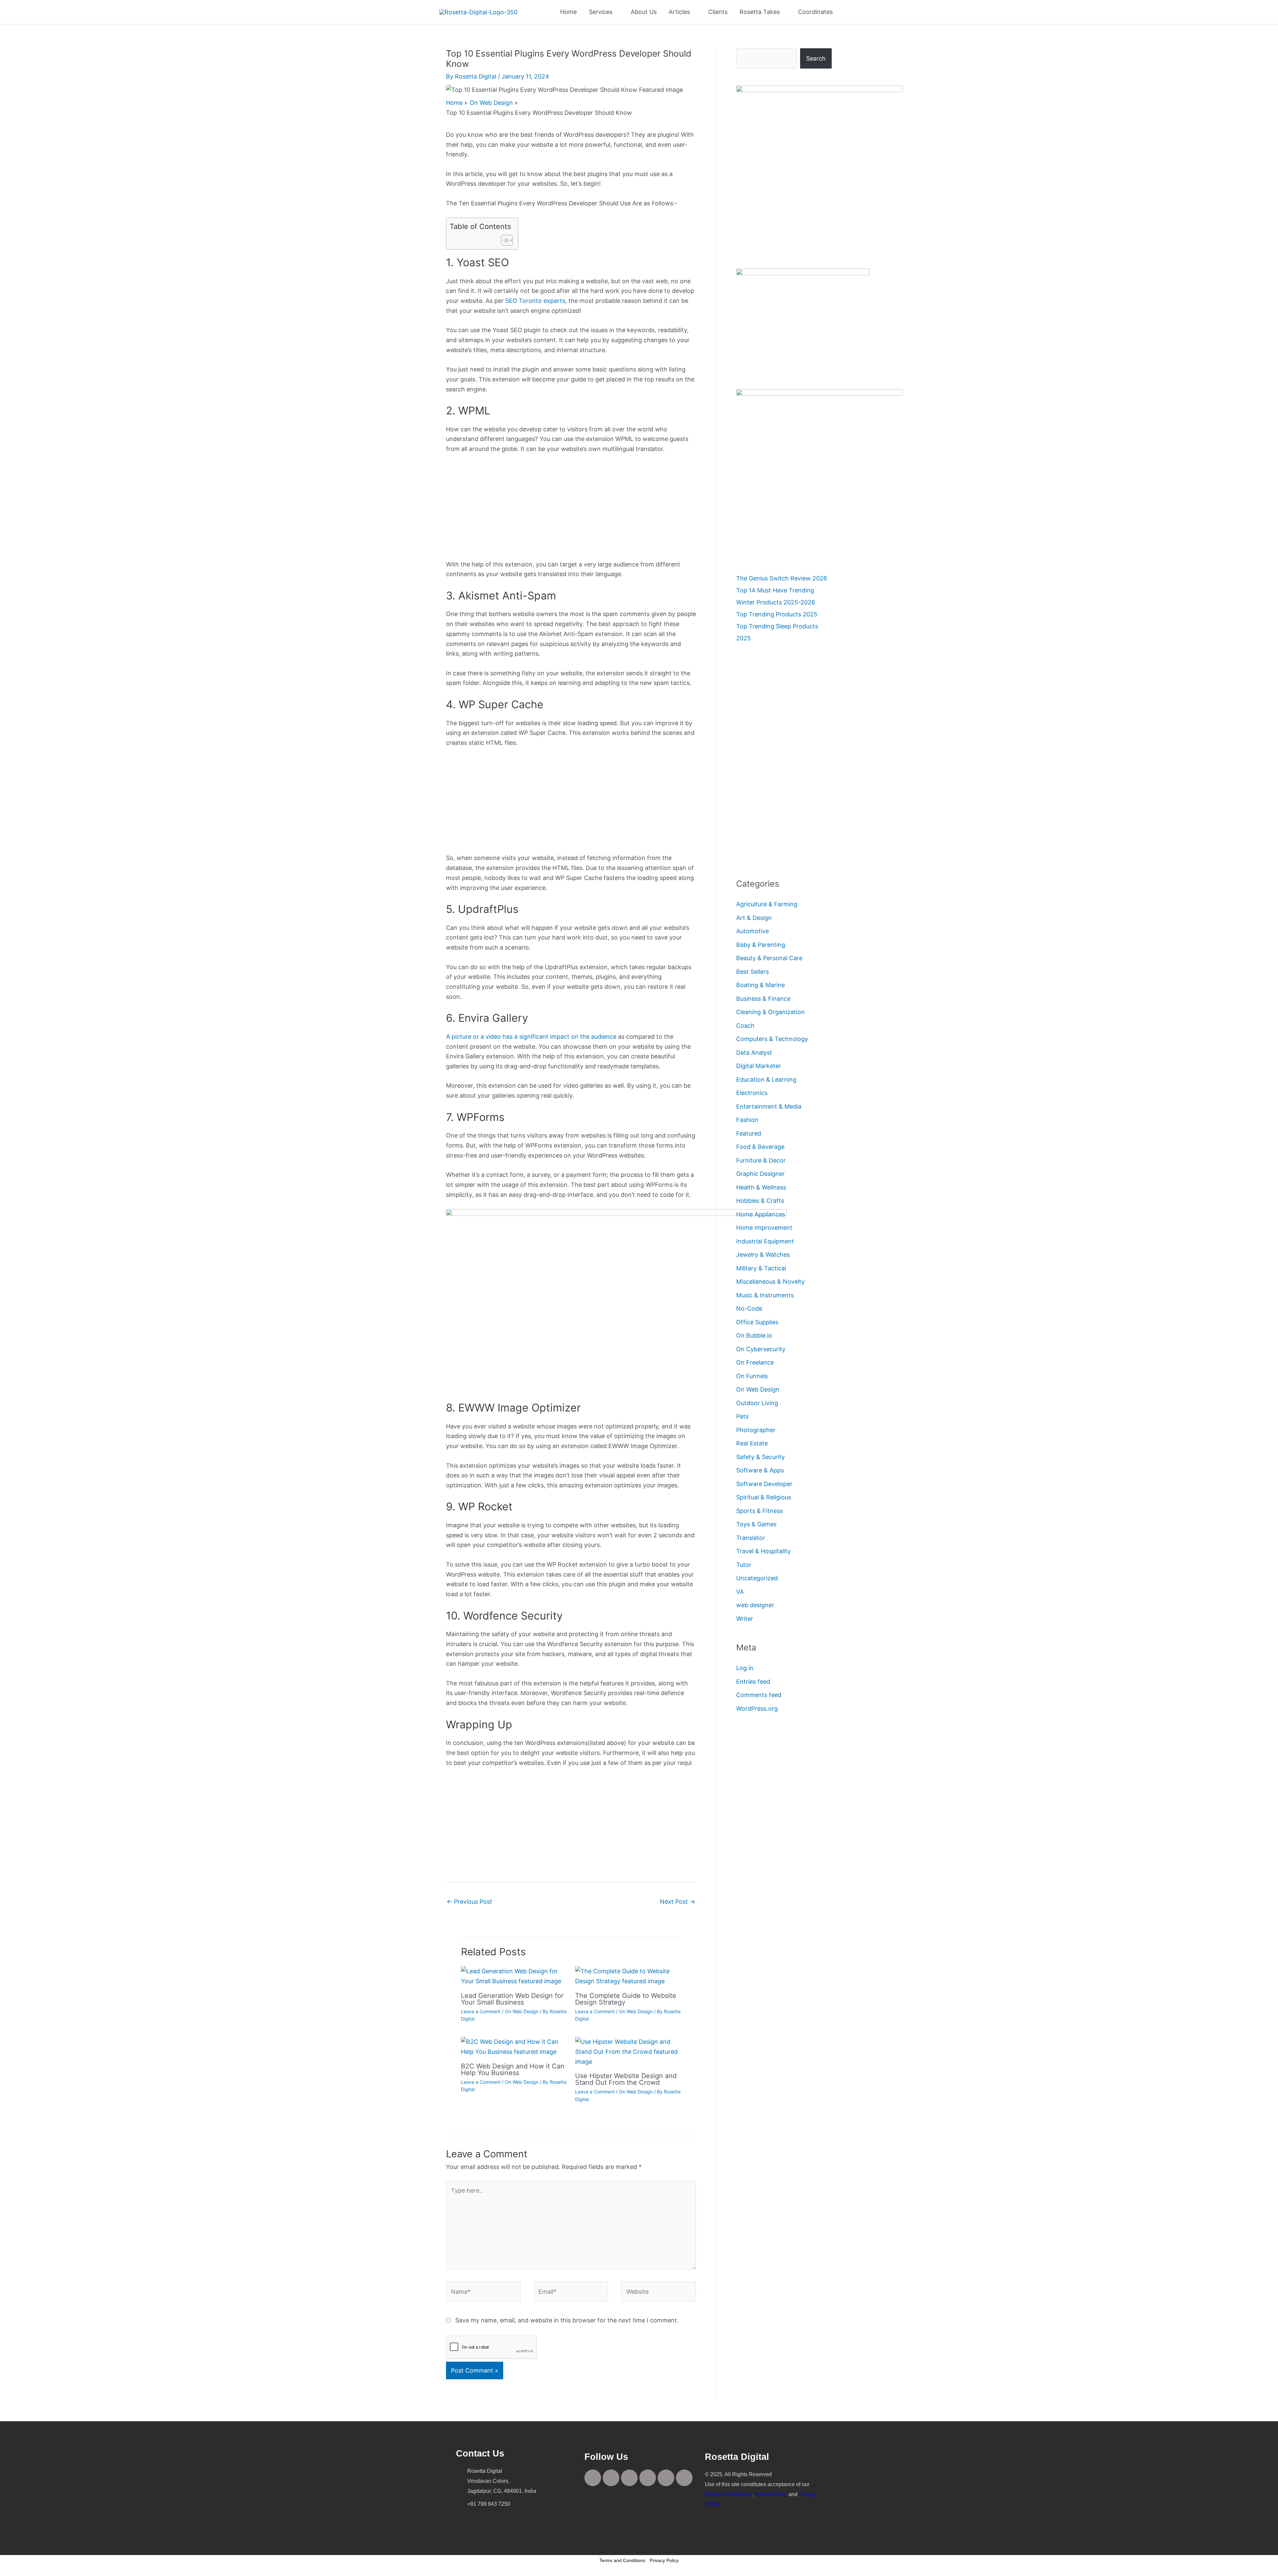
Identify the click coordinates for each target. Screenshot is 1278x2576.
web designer (755, 1605)
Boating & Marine (760, 985)
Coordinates (815, 12)
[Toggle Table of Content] (504, 240)
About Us (644, 12)
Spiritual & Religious (764, 1497)
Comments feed (759, 1695)
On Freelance (755, 1362)
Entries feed (753, 1682)
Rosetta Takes (760, 12)
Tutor (744, 1565)
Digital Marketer (759, 1066)
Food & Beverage (760, 1147)
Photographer (756, 1430)
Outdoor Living (757, 1403)
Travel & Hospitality (763, 1551)
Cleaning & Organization (770, 1012)
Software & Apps (760, 1470)
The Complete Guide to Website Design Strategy (626, 1999)
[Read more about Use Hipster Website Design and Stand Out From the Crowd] (628, 2051)
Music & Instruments (765, 1295)
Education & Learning (766, 1079)
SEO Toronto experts (535, 301)
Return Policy (771, 2494)
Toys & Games (756, 1524)
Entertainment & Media (769, 1106)
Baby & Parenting (761, 945)
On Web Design (522, 2011)
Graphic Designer (760, 1174)
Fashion (747, 1120)
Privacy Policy (664, 2560)
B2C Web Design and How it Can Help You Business (513, 2069)
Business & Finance (763, 999)
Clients (718, 12)
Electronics (752, 1093)
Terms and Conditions (622, 2560)
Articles (679, 12)
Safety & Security (760, 1457)
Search (816, 58)
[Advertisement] (571, 510)
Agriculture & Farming (767, 904)
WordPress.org (757, 1709)
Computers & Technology (772, 1039)
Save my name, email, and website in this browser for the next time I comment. (567, 2320)
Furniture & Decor (761, 1160)
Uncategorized (757, 1578)
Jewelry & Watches (763, 1255)
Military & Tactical (761, 1268)
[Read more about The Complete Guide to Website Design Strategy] (628, 1976)
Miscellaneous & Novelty (770, 1282)
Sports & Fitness (759, 1511)
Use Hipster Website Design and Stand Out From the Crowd (626, 2079)
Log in (745, 1668)
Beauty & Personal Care (769, 958)
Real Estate (752, 1443)
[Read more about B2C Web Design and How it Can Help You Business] (514, 2046)
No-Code (749, 1308)
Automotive (752, 931)
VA (740, 1592)
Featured (749, 1133)
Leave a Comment (481, 2011)
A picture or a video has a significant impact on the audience (531, 1037)
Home (568, 12)
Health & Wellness (761, 1187)
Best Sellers (752, 972)
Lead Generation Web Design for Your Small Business (512, 1999)
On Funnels (752, 1376)
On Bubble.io (754, 1335)
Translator (751, 1538)
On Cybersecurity (761, 1349)
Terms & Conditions (728, 2494)
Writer (745, 1619)
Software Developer (764, 1484)
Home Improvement (764, 1228)
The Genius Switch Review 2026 (782, 578)
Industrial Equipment (765, 1241)
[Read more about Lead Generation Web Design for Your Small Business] (514, 1976)
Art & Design (754, 918)
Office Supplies (757, 1322)
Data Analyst (754, 1053)
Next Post (678, 1902)
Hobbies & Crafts (760, 1201)
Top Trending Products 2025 (777, 614)
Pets (742, 1416)
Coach (745, 1026)
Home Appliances (761, 1214)
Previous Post (469, 1902)
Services (601, 12)
